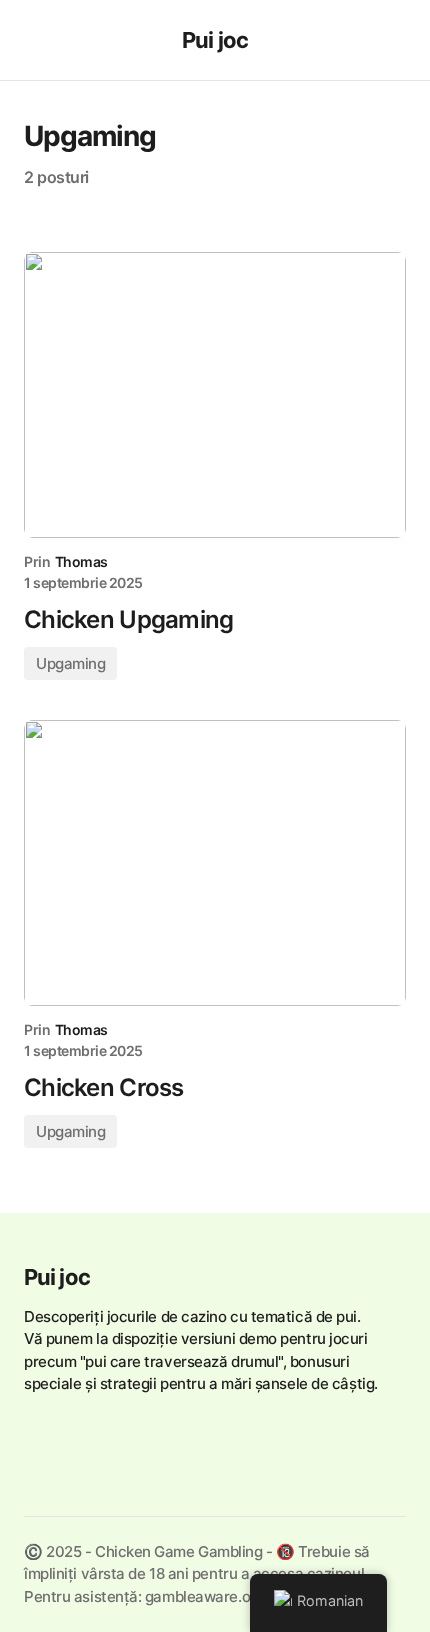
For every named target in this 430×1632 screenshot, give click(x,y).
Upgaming (70, 663)
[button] (33, 40)
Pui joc (215, 40)
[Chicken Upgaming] (215, 395)
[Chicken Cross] (215, 863)
